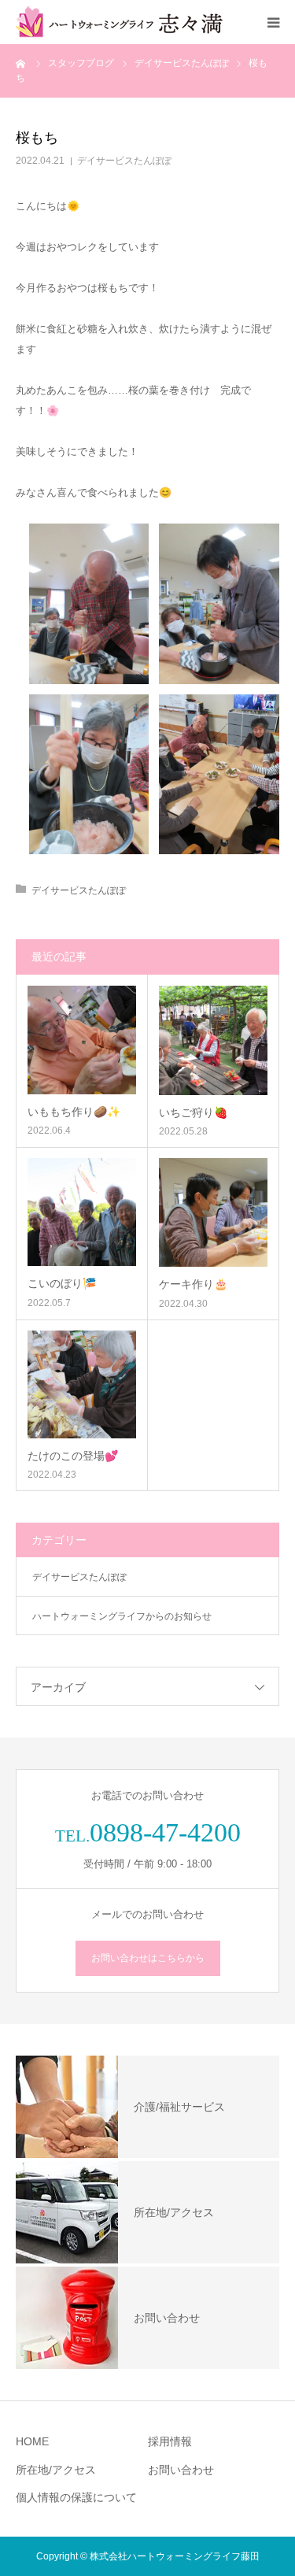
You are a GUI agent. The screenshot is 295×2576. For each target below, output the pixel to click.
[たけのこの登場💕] (82, 1385)
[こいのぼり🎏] (82, 1212)
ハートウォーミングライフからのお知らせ (122, 1616)
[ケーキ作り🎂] (214, 1213)
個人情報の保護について (76, 2497)
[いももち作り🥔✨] (82, 1040)
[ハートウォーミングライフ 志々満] (119, 22)
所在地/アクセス (56, 2470)
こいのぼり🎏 (62, 1283)
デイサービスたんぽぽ (124, 161)
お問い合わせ (181, 2470)
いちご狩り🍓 (193, 1112)
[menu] (273, 22)
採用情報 (170, 2441)
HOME (32, 2441)
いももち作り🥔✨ (74, 1112)
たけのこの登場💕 (73, 1456)
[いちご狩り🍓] (214, 1040)
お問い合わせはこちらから (148, 1958)
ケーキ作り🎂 (193, 1284)
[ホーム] (21, 63)
